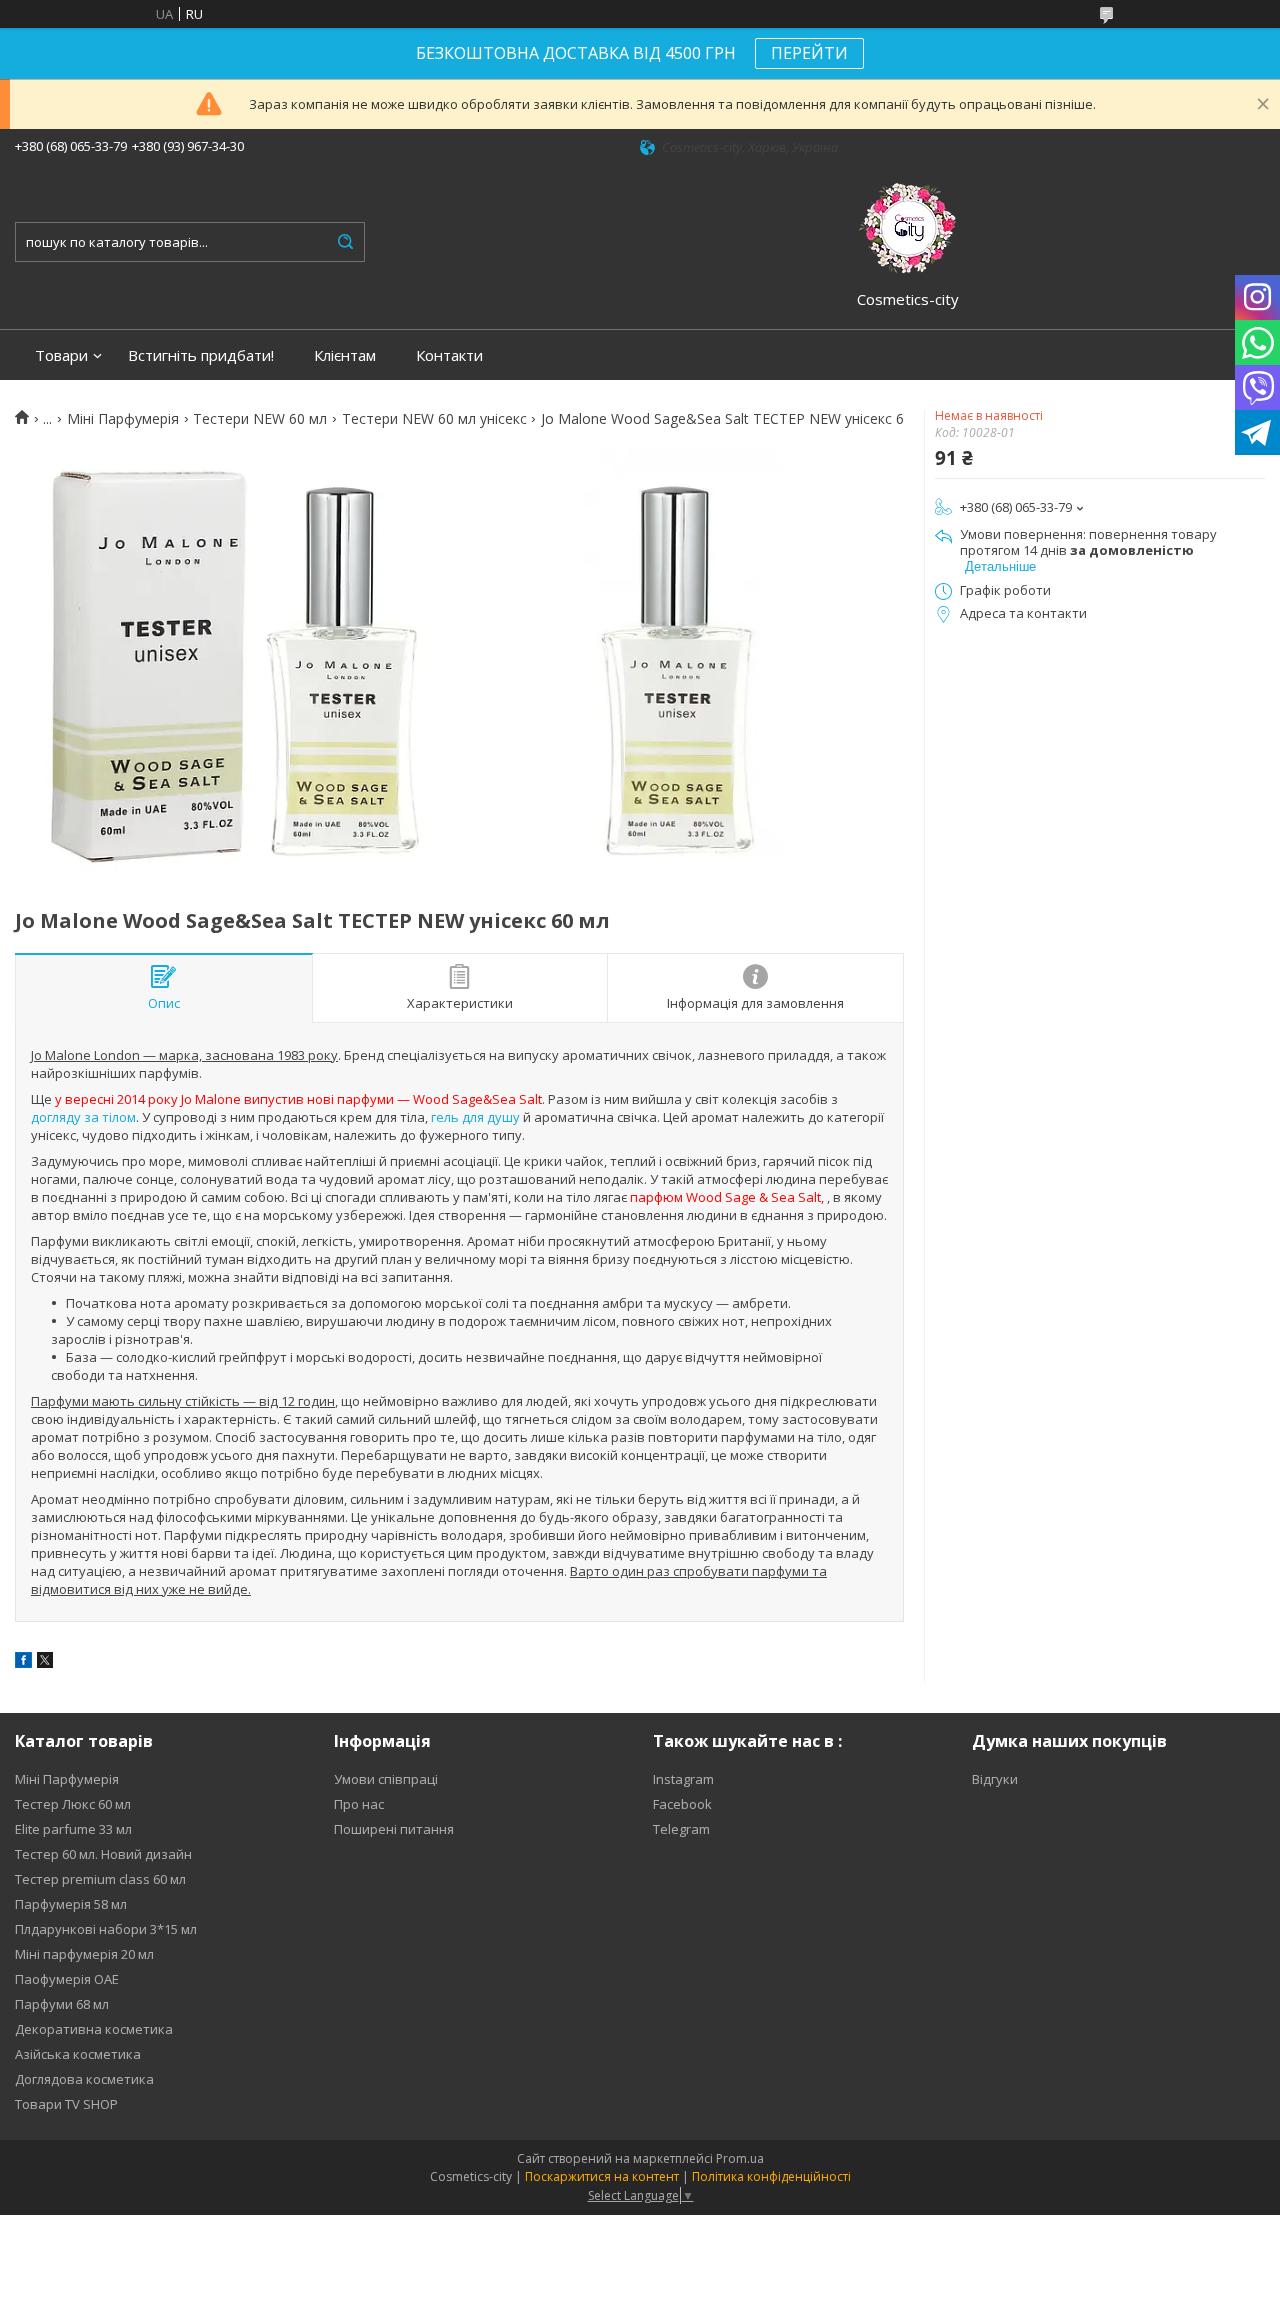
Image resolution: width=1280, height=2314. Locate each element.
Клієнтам (345, 355)
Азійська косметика (78, 2054)
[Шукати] (345, 242)
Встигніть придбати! (201, 355)
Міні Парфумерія (123, 419)
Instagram (683, 1779)
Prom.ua (740, 2158)
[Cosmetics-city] (908, 225)
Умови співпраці (386, 1779)
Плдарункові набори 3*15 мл (106, 1929)
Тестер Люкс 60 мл (73, 1804)
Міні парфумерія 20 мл (84, 1954)
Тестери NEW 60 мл (260, 419)
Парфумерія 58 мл (71, 1904)
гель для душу (475, 1117)
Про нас (359, 1804)
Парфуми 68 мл (62, 2004)
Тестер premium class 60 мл (100, 1879)
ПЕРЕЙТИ (809, 53)
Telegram (681, 1829)
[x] (45, 1663)
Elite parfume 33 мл (73, 1829)
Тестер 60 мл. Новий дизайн (103, 1854)
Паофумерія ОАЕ (67, 1979)
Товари (61, 355)
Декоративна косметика (94, 2029)
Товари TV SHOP (66, 2104)
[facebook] (23, 1663)
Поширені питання (394, 1829)
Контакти (449, 355)
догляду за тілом (83, 1117)
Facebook (682, 1804)
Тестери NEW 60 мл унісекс (434, 419)
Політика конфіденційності (771, 2176)
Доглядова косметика (84, 2079)
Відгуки (995, 1779)
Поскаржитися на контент (602, 2176)
